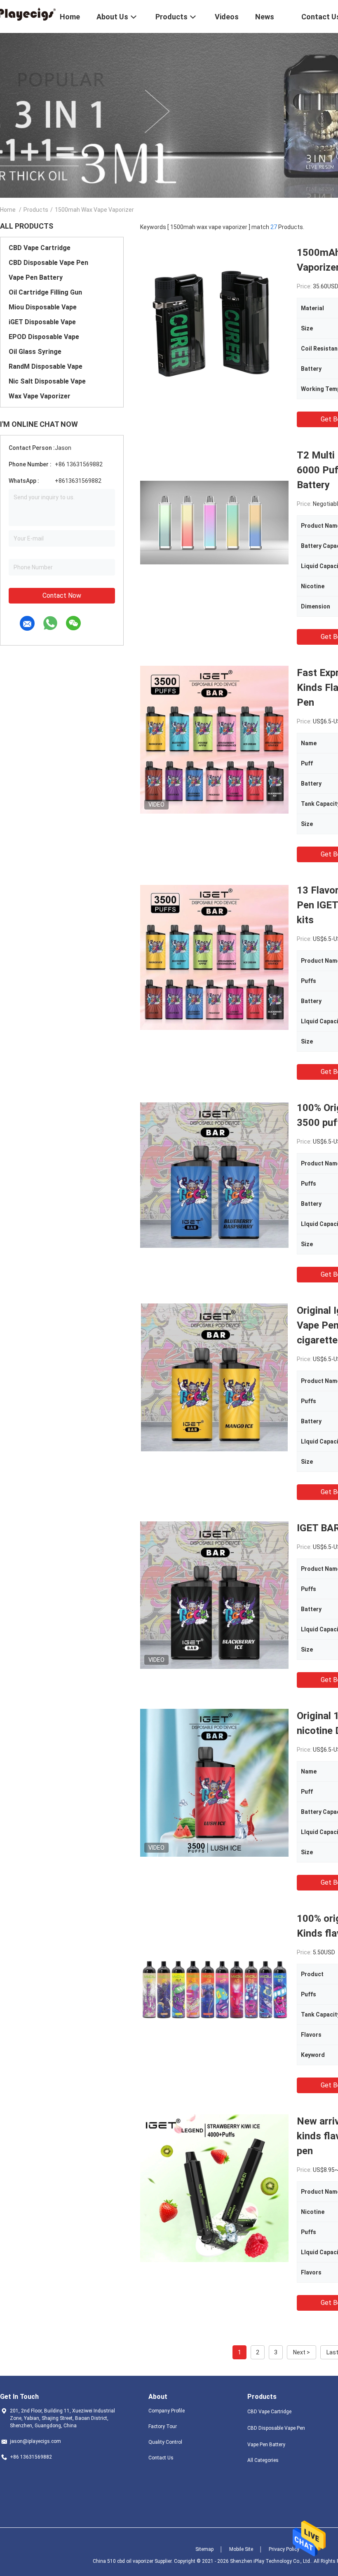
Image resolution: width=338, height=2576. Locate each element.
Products (36, 210)
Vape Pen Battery (36, 277)
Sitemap (204, 2549)
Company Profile (167, 2411)
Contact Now (62, 595)
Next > (302, 2352)
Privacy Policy (284, 2549)
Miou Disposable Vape (43, 307)
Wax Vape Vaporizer (40, 396)
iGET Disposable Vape (42, 322)
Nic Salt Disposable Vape (47, 381)
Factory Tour (163, 2426)
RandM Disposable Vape (46, 366)
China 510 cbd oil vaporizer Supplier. (133, 2561)
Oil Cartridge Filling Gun (45, 292)
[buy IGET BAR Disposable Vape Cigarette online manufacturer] (214, 1595)
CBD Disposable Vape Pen (48, 263)
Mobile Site (241, 2549)
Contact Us (161, 2458)
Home (8, 210)
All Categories (263, 2460)
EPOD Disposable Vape (44, 337)
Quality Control (165, 2442)
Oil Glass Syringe (35, 352)
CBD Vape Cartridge (40, 248)
